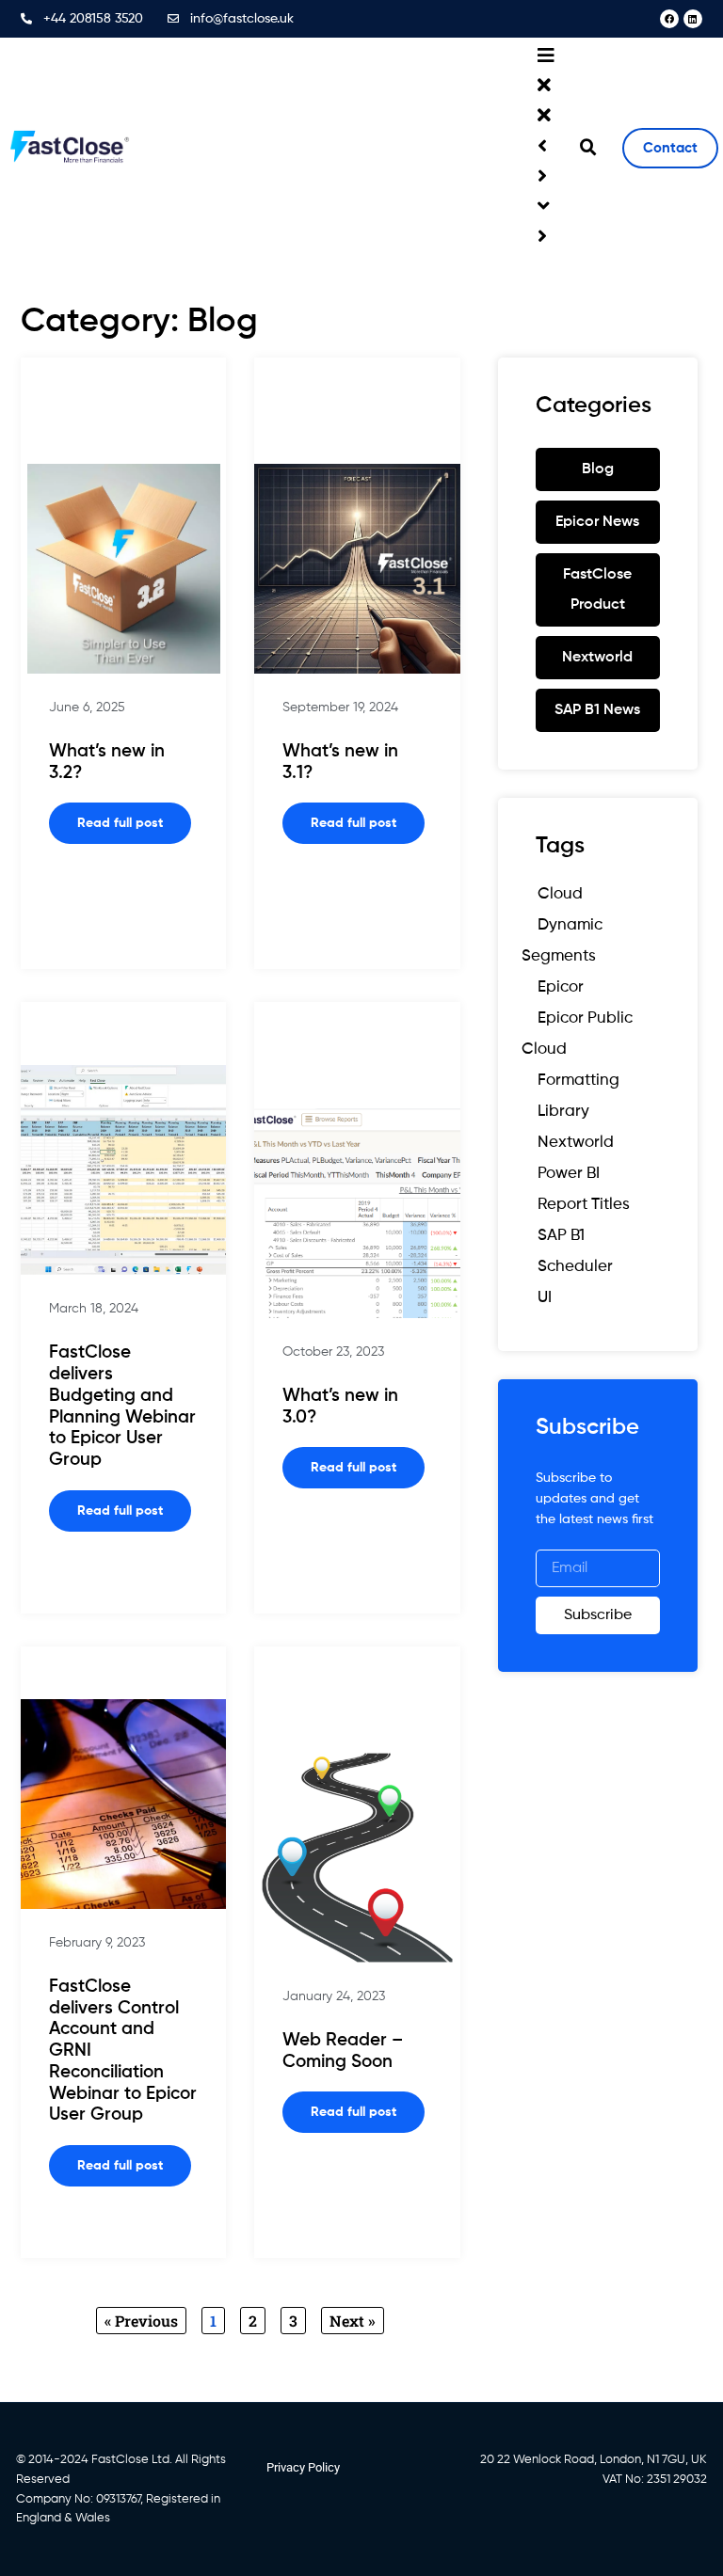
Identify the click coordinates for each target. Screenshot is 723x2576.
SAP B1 (561, 1236)
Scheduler (575, 1267)
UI (545, 1298)
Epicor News (597, 522)
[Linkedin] (693, 19)
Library (563, 1112)
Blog (598, 469)
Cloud (560, 894)
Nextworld (597, 658)
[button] (588, 148)
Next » (353, 2321)
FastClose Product (597, 590)
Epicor (561, 987)
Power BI (569, 1174)
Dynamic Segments (562, 941)
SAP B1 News (597, 710)
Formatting (578, 1081)
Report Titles (584, 1205)
